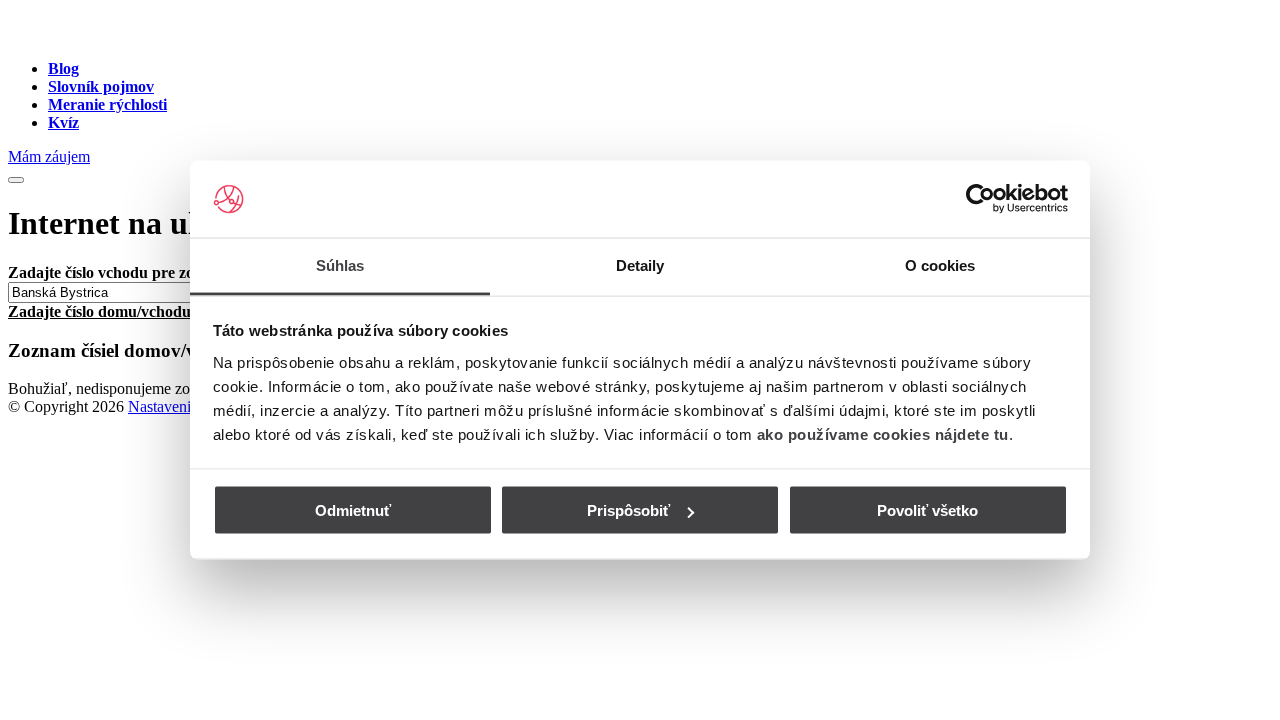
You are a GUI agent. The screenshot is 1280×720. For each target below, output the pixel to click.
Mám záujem (49, 156)
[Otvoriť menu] (16, 180)
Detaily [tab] (640, 264)
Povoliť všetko (927, 510)
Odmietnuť (353, 510)
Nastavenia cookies (189, 406)
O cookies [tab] (940, 264)
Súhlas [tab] (340, 264)
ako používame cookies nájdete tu (883, 433)
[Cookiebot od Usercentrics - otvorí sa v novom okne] (980, 199)
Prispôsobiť (628, 510)
